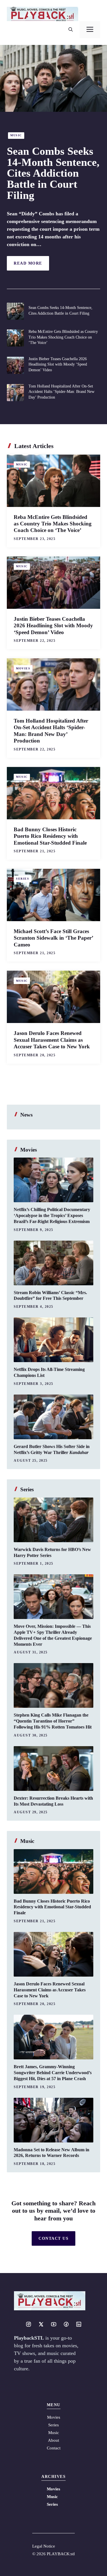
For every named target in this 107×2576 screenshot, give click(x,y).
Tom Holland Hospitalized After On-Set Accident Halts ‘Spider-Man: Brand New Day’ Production (61, 392)
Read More (28, 263)
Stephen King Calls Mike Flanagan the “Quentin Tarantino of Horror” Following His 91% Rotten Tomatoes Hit (53, 1721)
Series (23, 879)
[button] (71, 30)
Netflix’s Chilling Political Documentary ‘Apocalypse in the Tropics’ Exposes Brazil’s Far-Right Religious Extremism (52, 1215)
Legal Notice (44, 2546)
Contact (54, 2448)
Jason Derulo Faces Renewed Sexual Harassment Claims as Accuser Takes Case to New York (52, 1040)
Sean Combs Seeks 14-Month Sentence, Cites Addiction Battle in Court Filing (53, 173)
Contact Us (53, 2238)
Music (16, 135)
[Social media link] (29, 2324)
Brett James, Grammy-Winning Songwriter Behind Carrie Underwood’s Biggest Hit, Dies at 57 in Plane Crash (53, 2073)
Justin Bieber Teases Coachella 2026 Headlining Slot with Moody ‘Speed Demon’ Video (58, 364)
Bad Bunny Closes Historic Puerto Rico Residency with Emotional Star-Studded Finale (50, 836)
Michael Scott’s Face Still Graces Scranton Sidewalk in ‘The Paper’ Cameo (53, 938)
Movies (23, 668)
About (53, 2440)
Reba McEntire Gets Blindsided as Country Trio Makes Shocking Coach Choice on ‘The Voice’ (63, 337)
